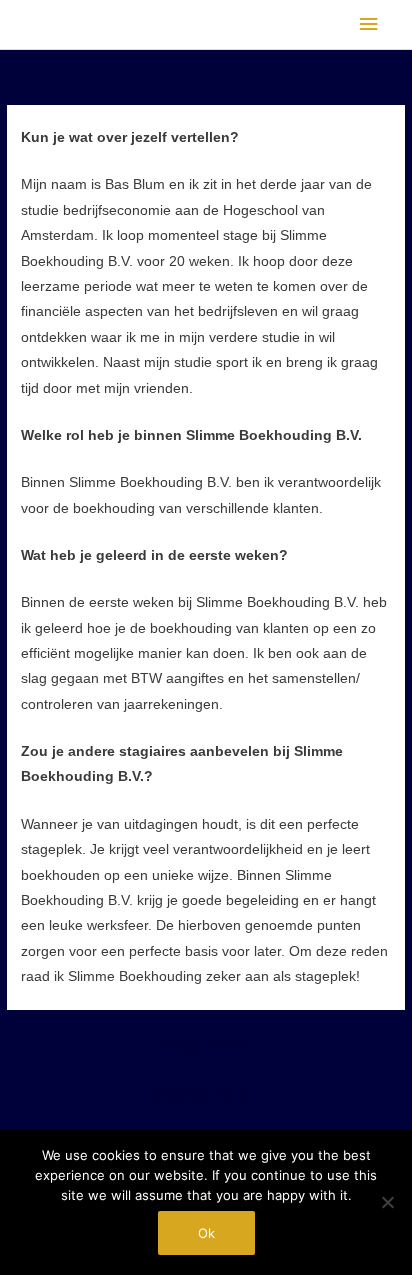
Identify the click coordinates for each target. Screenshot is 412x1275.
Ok (206, 1233)
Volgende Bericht (206, 1095)
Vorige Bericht (206, 1046)
